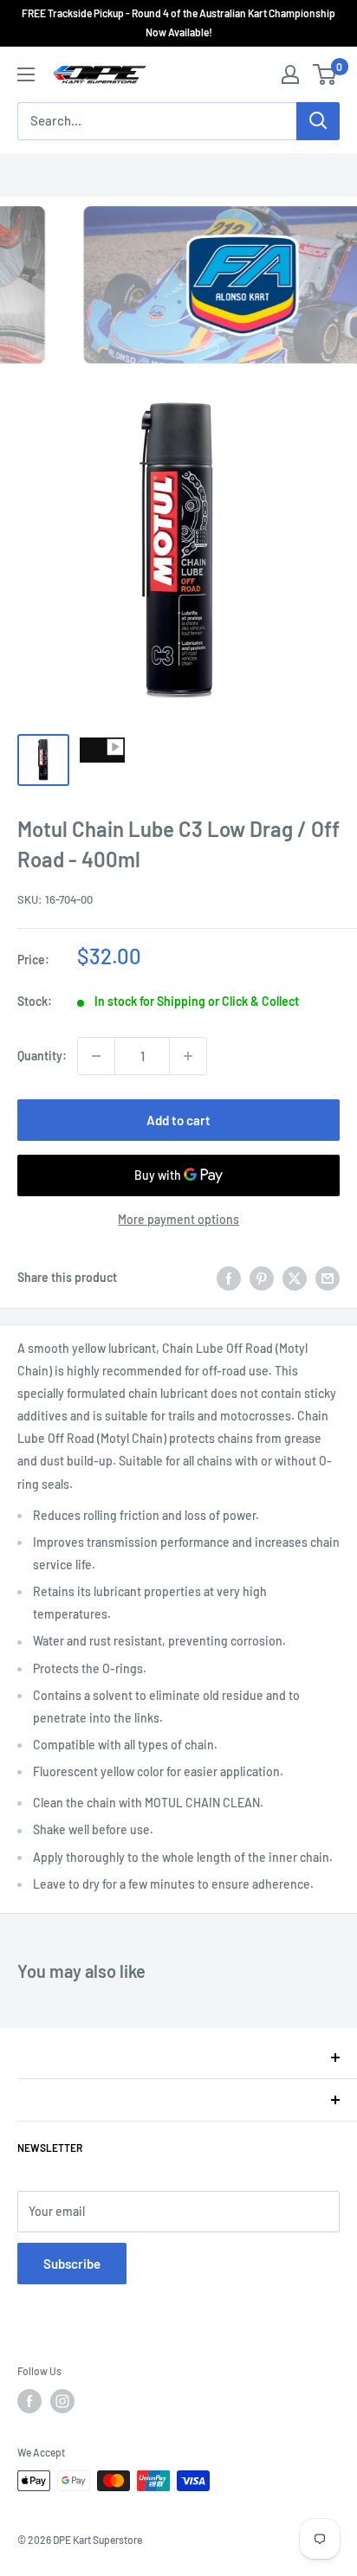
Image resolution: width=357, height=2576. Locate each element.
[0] (325, 74)
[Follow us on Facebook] (29, 2401)
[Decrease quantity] (96, 1056)
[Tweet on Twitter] (295, 1278)
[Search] (318, 121)
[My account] (290, 74)
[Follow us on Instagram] (62, 2401)
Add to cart (178, 1120)
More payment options (178, 1219)
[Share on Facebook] (229, 1278)
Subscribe (72, 2264)
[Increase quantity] (188, 1056)
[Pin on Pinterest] (262, 1278)
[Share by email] (328, 1278)
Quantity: (42, 1056)
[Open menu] (26, 74)
